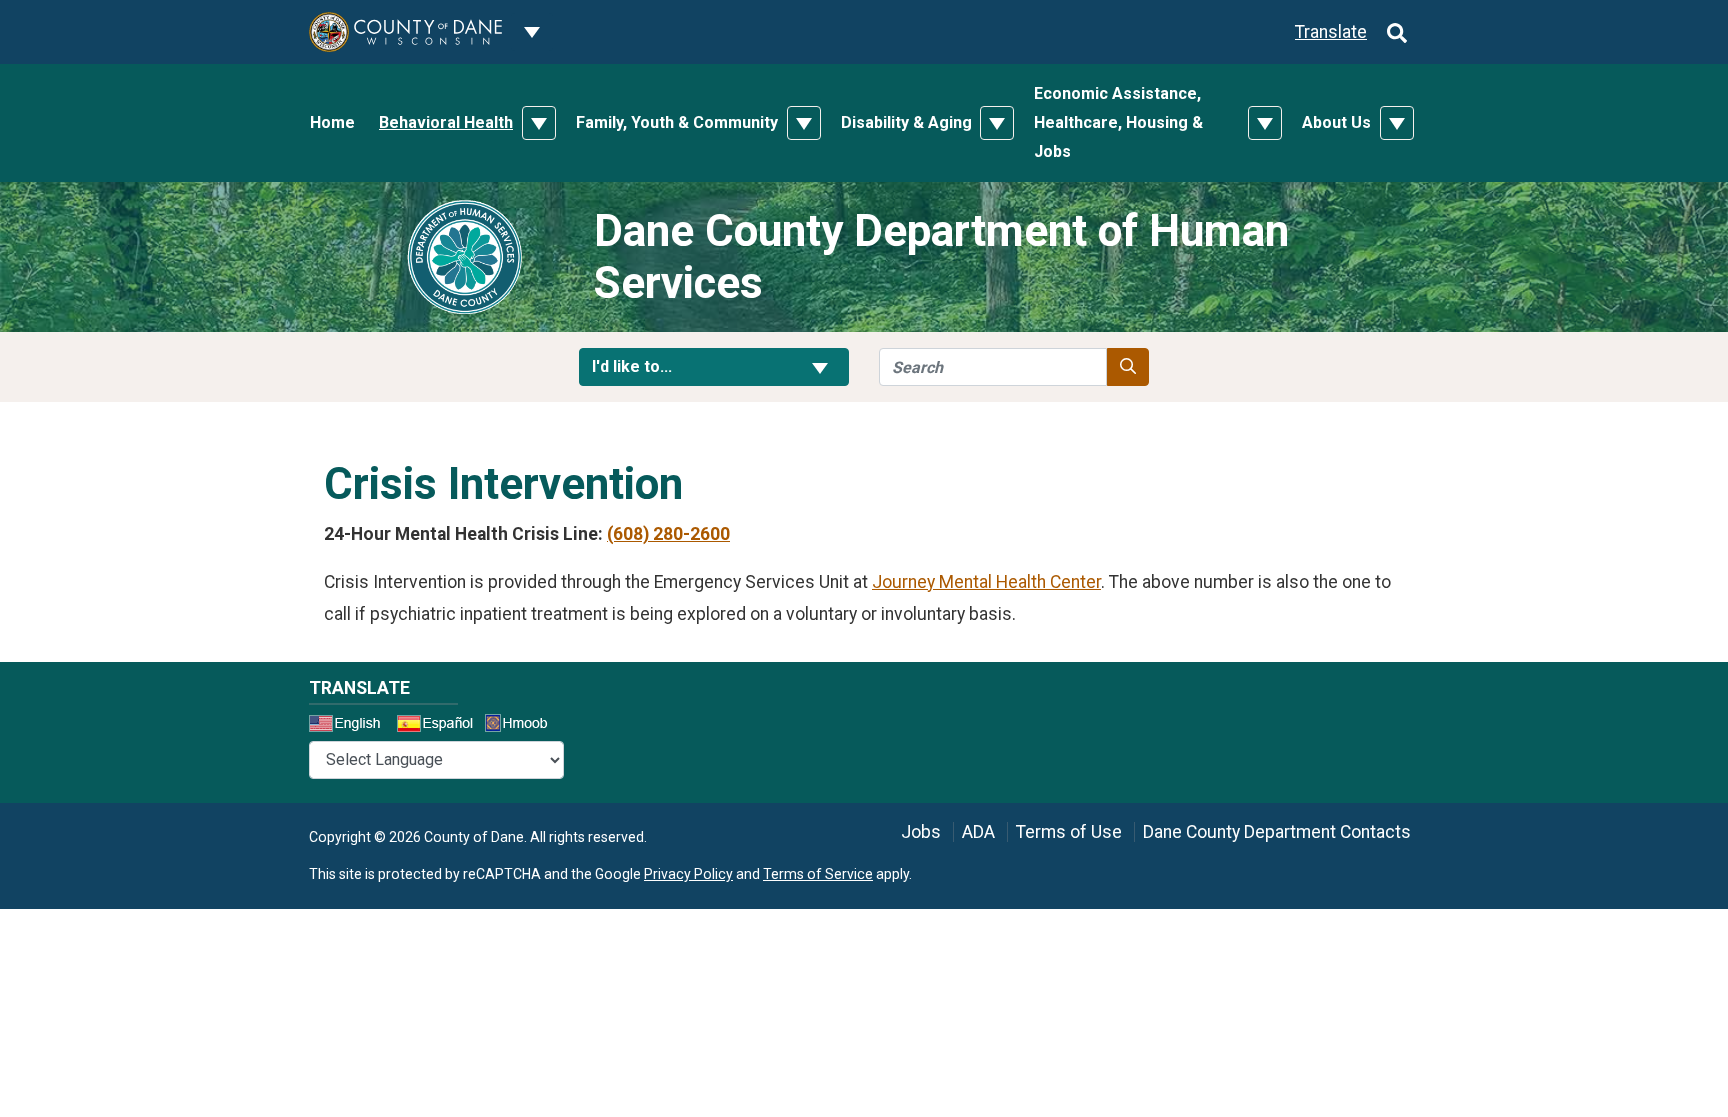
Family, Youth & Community (677, 122)
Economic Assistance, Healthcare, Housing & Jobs (1118, 122)
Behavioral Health (446, 122)
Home (332, 122)
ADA (978, 832)
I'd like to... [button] (680, 366)
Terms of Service (818, 874)
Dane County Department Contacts (1277, 832)
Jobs (921, 832)
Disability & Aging (906, 122)
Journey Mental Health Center (986, 582)
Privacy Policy (688, 874)
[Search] (1397, 32)
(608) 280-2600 (668, 534)
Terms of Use (1069, 832)
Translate (1331, 32)
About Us (1336, 122)
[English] (351, 726)
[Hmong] (523, 725)
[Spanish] (439, 726)
